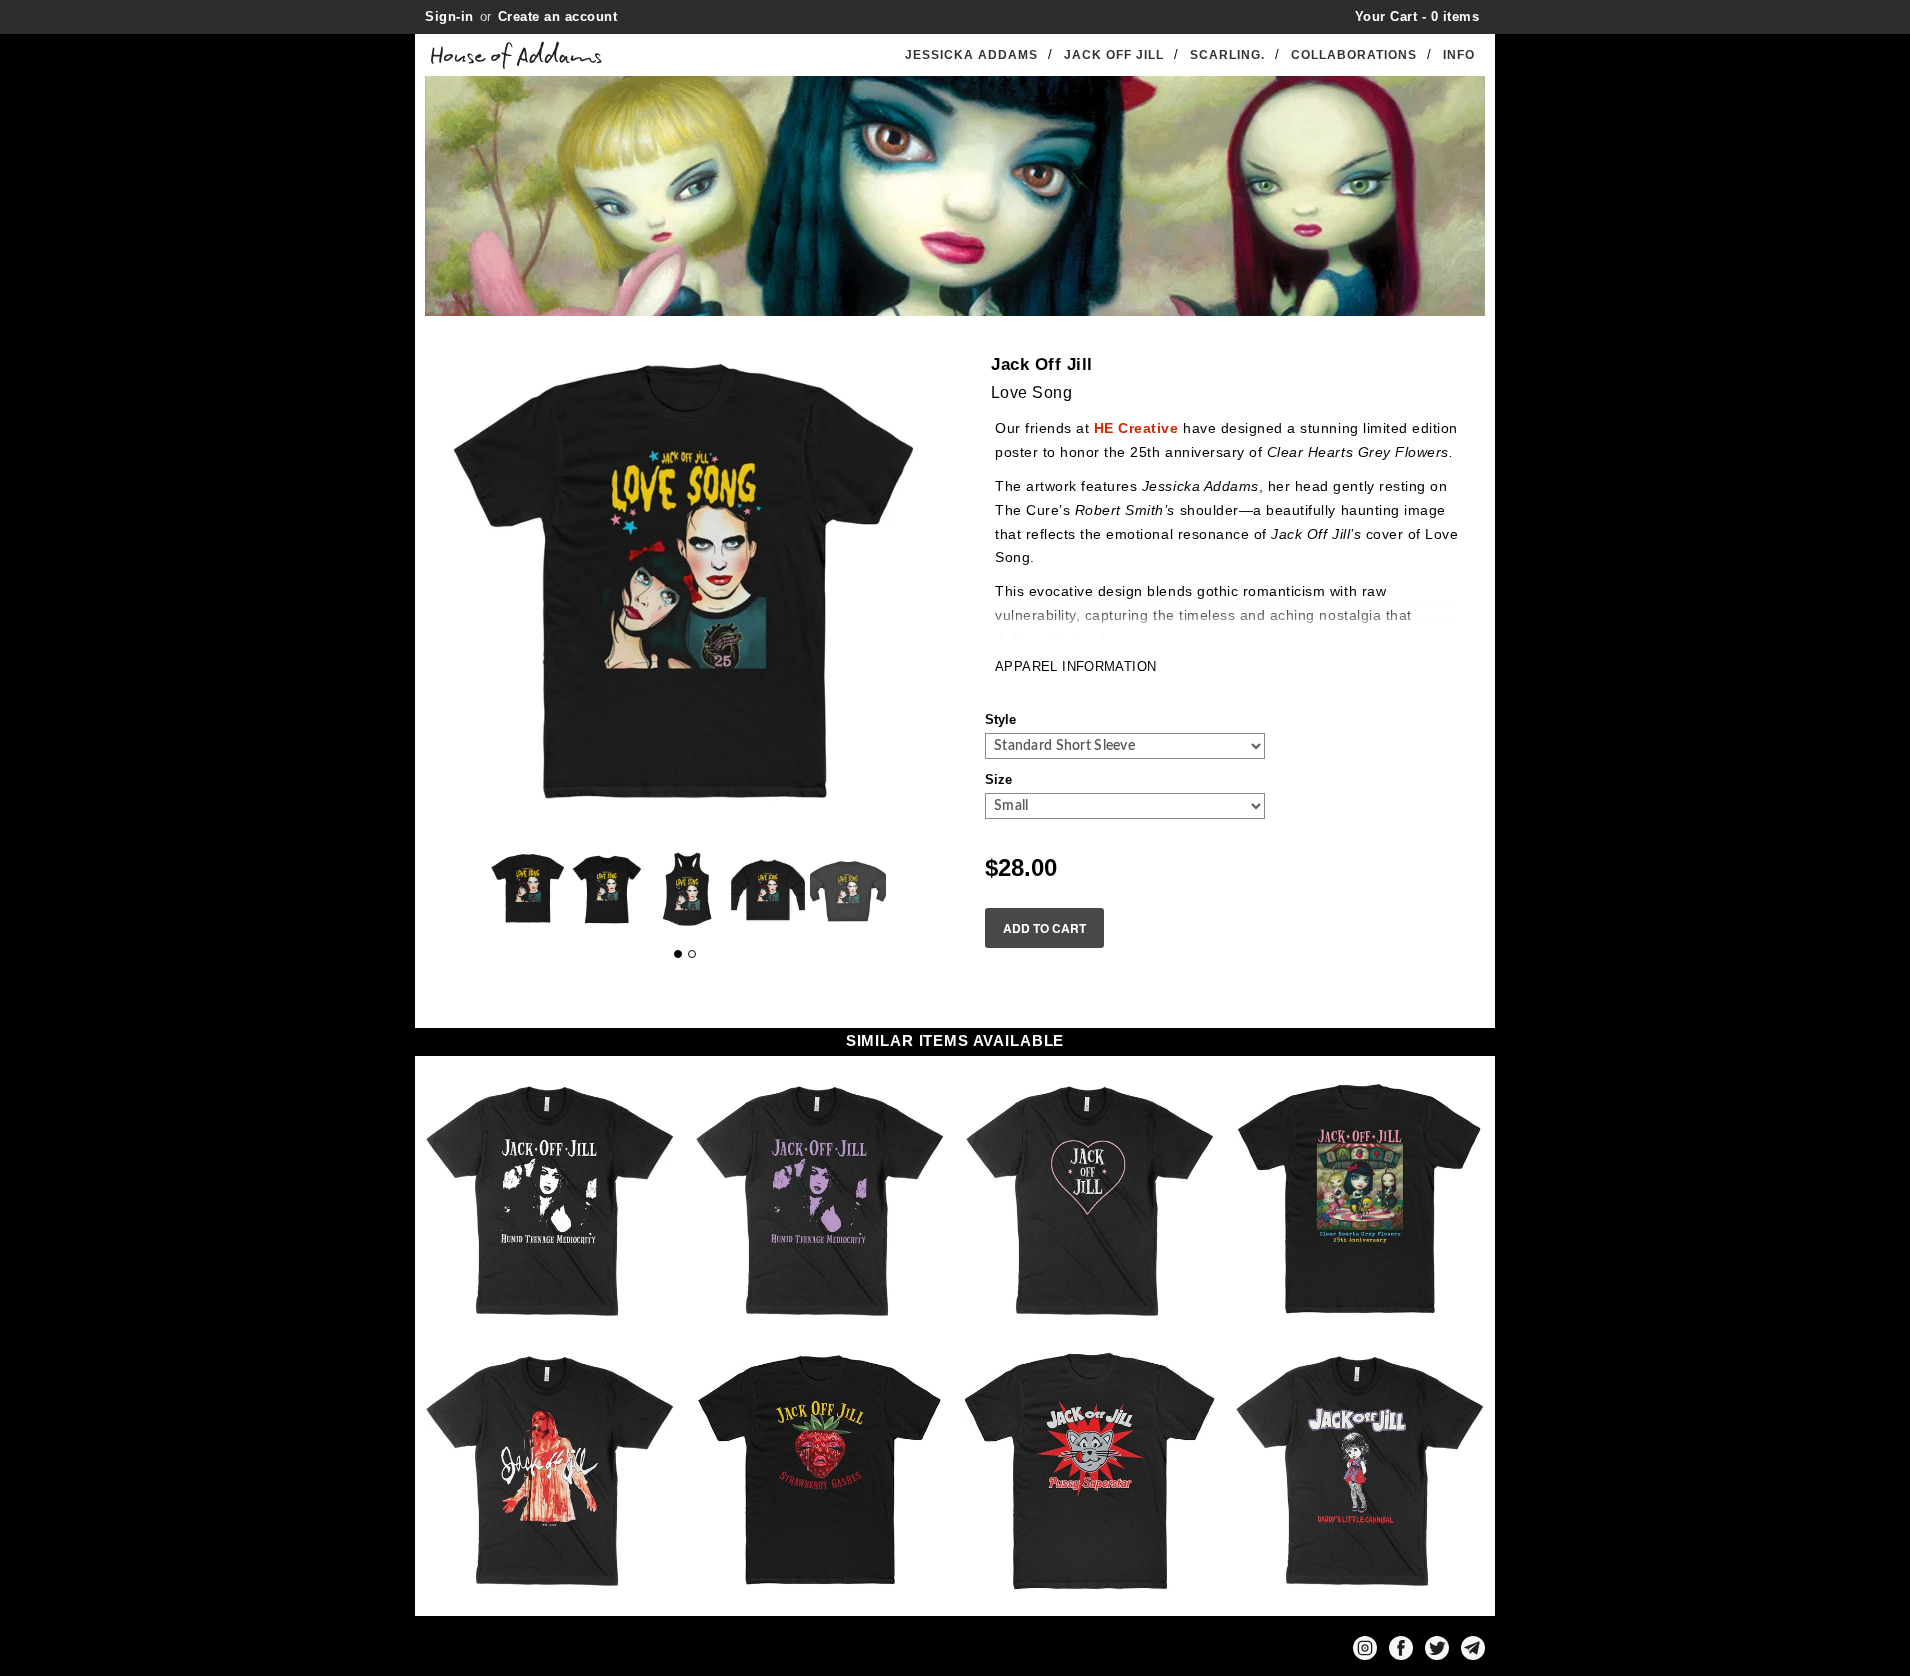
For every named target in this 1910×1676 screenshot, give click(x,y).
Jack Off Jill (1114, 55)
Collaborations (1354, 55)
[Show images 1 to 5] (678, 954)
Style (1000, 719)
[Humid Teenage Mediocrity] (550, 1201)
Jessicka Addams (971, 55)
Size (998, 779)
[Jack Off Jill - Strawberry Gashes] (820, 1471)
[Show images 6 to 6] (692, 954)
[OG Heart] (1090, 1201)
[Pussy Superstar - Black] (1090, 1471)
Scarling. (1227, 55)
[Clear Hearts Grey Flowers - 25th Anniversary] (1360, 1201)
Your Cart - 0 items (1417, 16)
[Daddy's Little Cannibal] (1360, 1471)
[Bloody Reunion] (550, 1471)
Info (1459, 55)
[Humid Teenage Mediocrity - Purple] (820, 1201)
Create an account (558, 16)
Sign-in (449, 16)
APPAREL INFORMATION (1075, 666)
